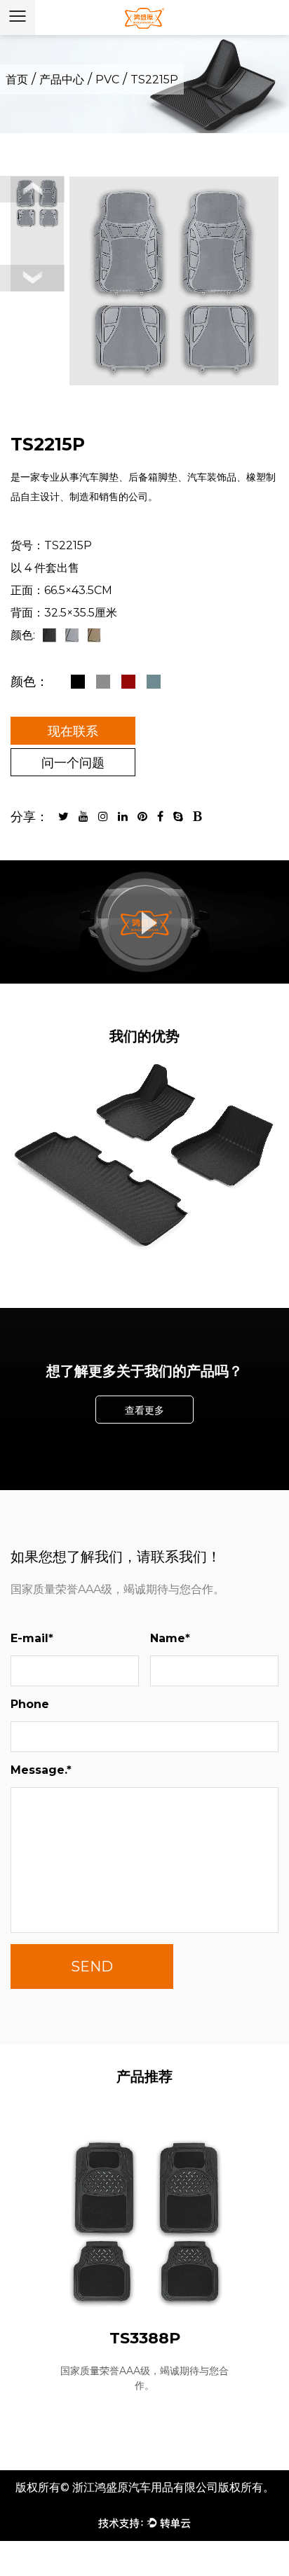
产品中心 (62, 80)
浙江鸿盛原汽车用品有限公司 (145, 2487)
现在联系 (73, 731)
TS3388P (145, 2338)
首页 (17, 80)
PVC (107, 80)
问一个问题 (73, 763)
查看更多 (144, 1410)
